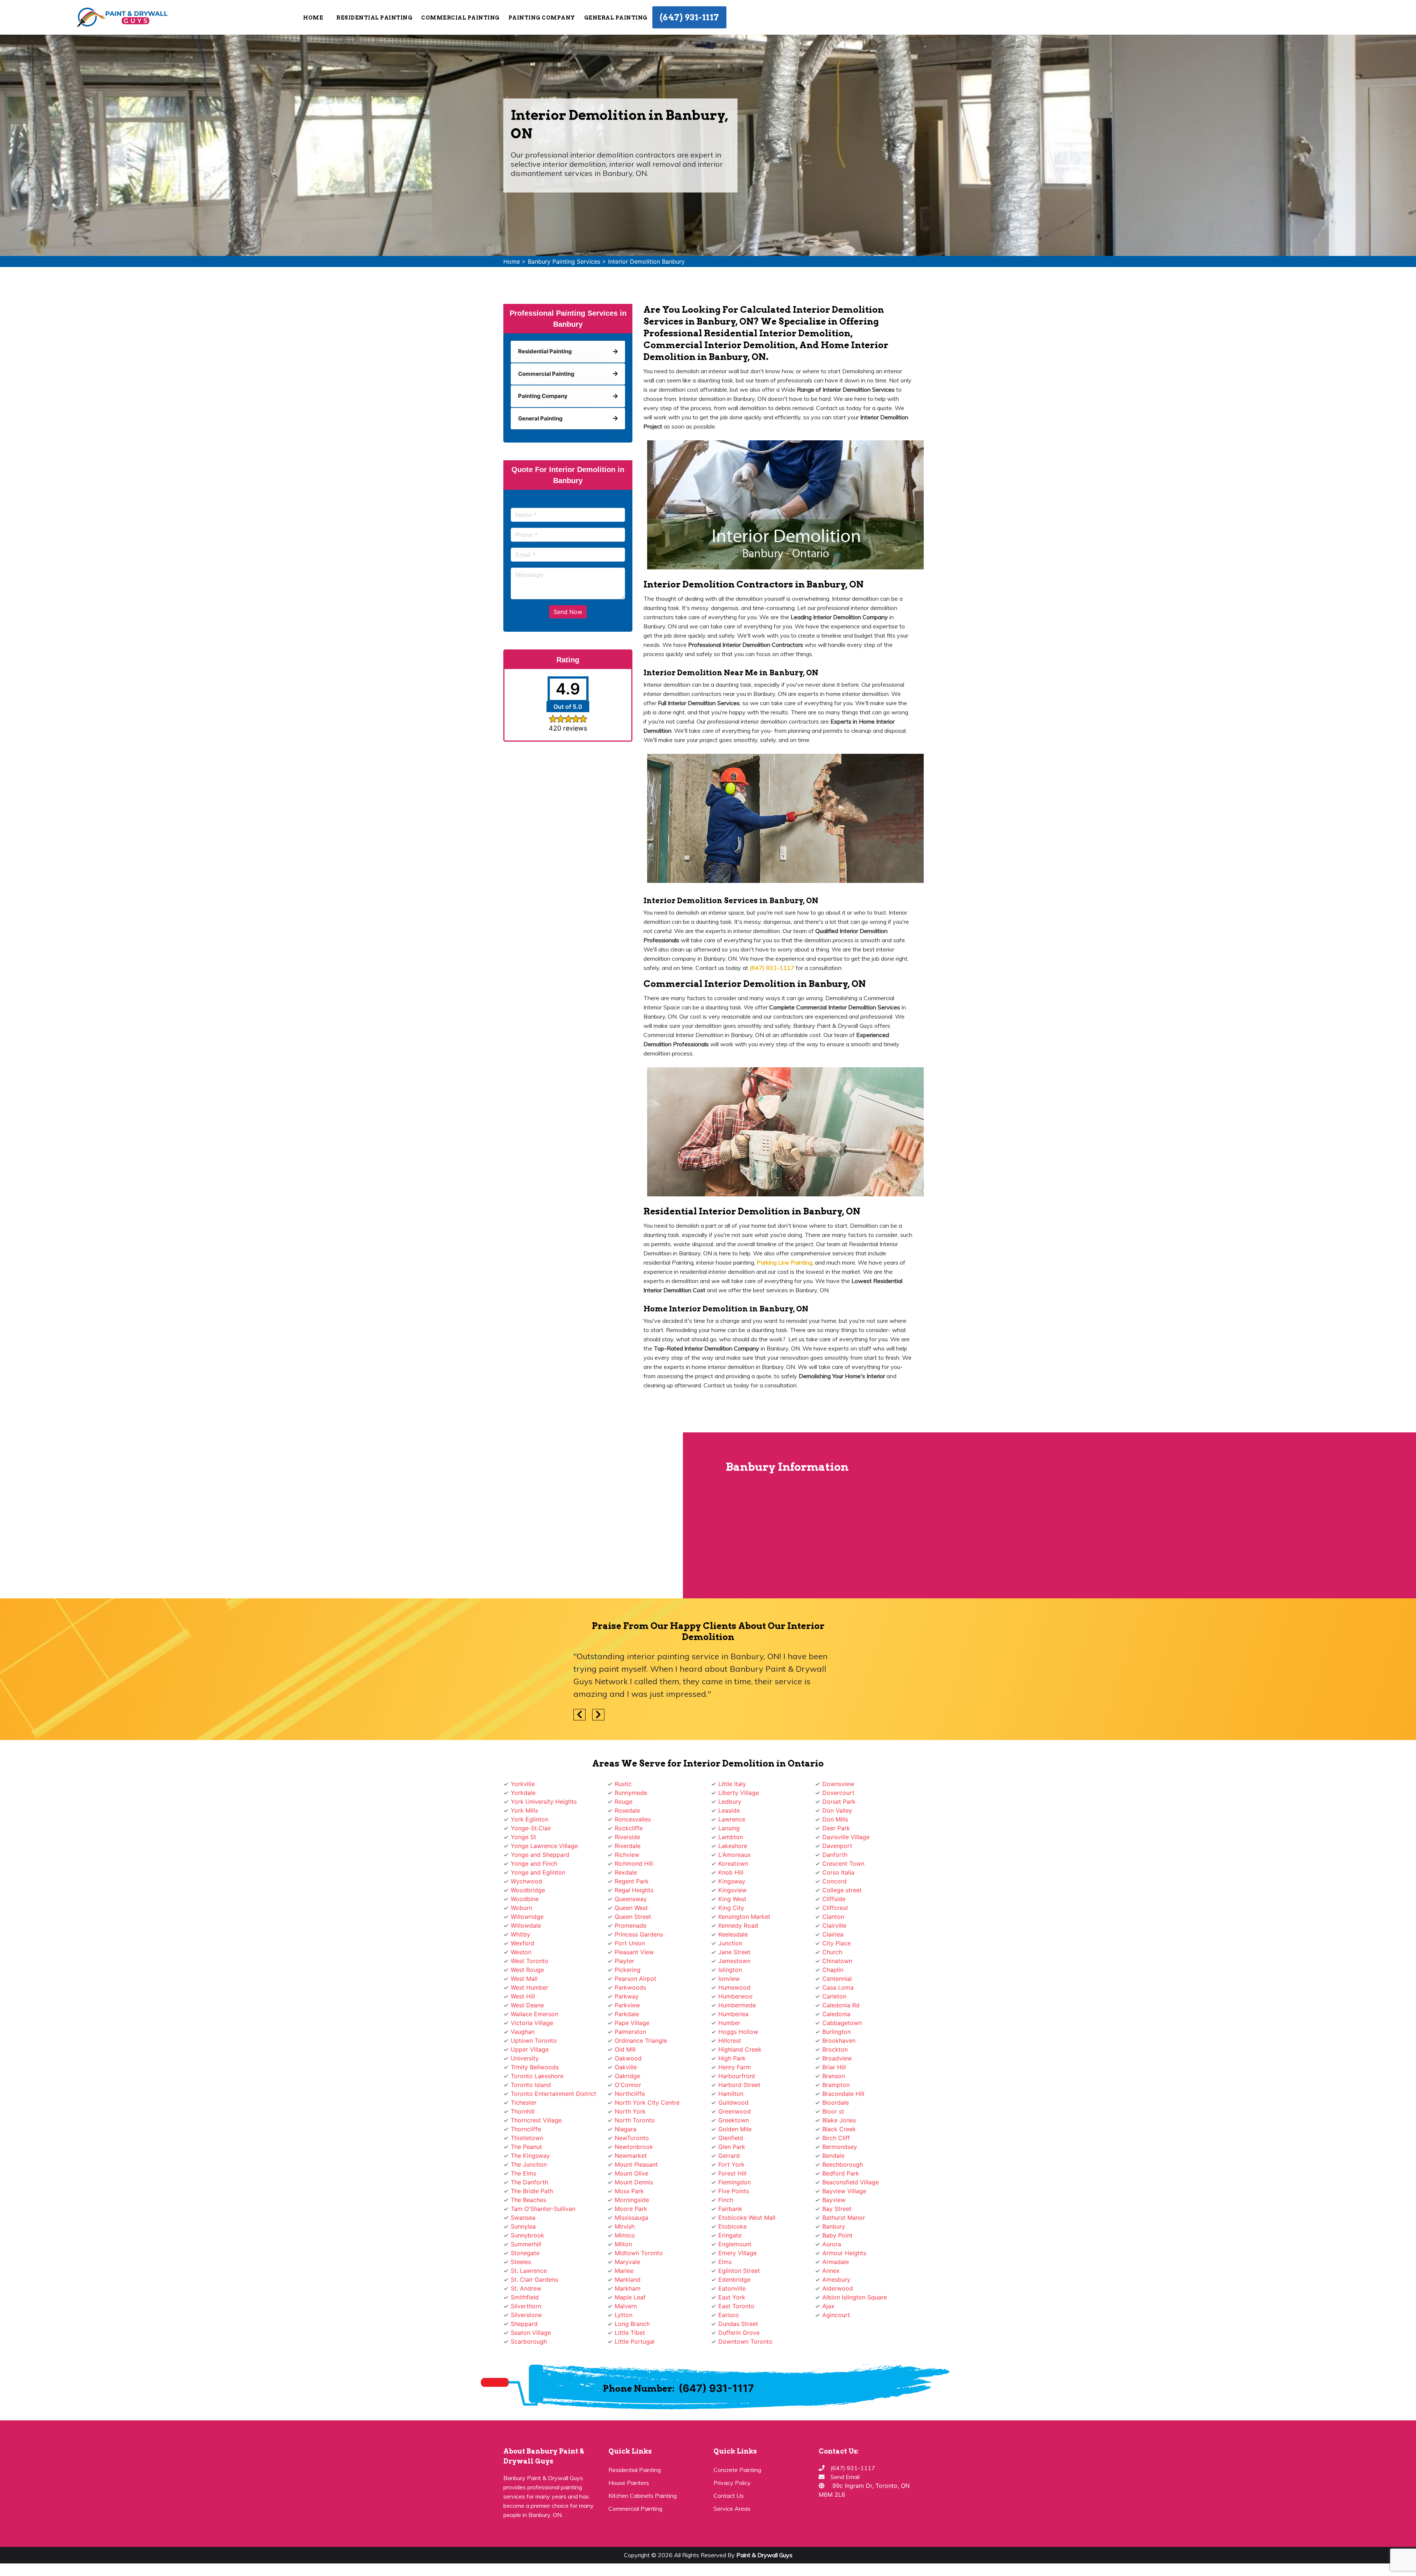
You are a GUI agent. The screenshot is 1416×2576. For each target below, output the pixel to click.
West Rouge (527, 1982)
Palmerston (630, 2044)
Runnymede (631, 1805)
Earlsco (729, 2327)
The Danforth (529, 2195)
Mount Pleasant (636, 2177)
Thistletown (527, 2150)
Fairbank (730, 2221)
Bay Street (837, 2221)
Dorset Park (839, 1814)
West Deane (527, 2018)
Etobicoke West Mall (747, 2230)
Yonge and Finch (534, 1876)
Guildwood (733, 2115)
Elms (725, 2274)
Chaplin (833, 1982)
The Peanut (526, 2159)
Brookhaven (839, 2053)
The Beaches (528, 2212)
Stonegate (525, 2265)
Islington (730, 1982)
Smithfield (525, 2310)
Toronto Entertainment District (553, 2106)
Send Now (568, 612)
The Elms (523, 2186)
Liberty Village (739, 1805)
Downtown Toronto (745, 2354)
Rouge (624, 1814)
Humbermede (737, 2018)
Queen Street (633, 1929)
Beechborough (843, 2177)
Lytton (624, 2327)
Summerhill (526, 2257)
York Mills (524, 1823)
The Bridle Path (532, 2204)
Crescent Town (843, 1876)
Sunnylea (523, 2239)
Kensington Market (744, 1929)
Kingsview (733, 1903)
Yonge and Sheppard (540, 1867)
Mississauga (631, 2230)
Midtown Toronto (639, 2265)
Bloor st (833, 2124)
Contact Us (729, 2508)
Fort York (731, 2177)
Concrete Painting (737, 2482)
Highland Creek (740, 2062)
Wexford (523, 1956)
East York (732, 2310)
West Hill (523, 2009)
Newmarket (631, 2168)
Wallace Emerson (535, 2027)
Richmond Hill (634, 1876)
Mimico (625, 2248)
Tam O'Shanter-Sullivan (543, 2221)
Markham (628, 2301)
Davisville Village (846, 1849)
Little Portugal (635, 2354)
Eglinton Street (739, 2283)
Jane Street (734, 1965)
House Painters (629, 2495)
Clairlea (833, 1947)
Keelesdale (733, 1947)
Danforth (835, 1867)
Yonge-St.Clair (531, 1841)
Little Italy (732, 1796)
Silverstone (526, 2327)
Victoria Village (532, 2035)
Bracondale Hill (843, 2106)
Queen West (631, 1920)
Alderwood (838, 2301)
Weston (521, 1965)
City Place (837, 1956)
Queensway (631, 1911)
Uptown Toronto (534, 2053)
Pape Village (632, 2035)
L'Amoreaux (735, 1867)
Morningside (632, 2212)
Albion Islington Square (855, 2310)
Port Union (630, 1956)
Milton (623, 2257)
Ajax (828, 2319)
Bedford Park (841, 2186)
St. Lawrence (529, 2283)
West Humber (530, 2000)
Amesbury (836, 2292)
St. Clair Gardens (534, 2292)
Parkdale (627, 2027)
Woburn (521, 1920)
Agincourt (836, 2327)
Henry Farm (735, 2080)
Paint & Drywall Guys (764, 2568)
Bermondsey (840, 2159)
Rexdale (626, 1885)
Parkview (627, 2018)
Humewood (734, 2000)
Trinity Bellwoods (535, 2080)
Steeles (521, 2274)
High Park (732, 2071)
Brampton (836, 2097)
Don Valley (837, 1823)
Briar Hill (834, 2080)
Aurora (832, 2257)
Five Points (734, 2204)
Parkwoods (630, 2000)
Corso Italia (838, 1885)
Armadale (836, 2274)
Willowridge (527, 1929)
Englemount (735, 2257)
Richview (627, 1867)
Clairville (834, 1938)
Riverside (627, 1849)
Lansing (729, 1841)
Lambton (731, 1849)
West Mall (524, 1991)
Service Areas (732, 2521)
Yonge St (523, 1849)
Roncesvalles (633, 1832)
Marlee (624, 2283)
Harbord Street (739, 2097)
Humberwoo (735, 2009)
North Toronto (635, 2133)
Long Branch (632, 2336)
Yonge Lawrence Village (544, 1858)
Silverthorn (526, 2319)
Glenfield (731, 2150)
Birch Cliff (836, 2150)
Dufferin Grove (739, 2345)
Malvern (626, 2319)
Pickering (628, 1982)
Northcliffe (630, 2106)
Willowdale (526, 1938)
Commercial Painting (635, 2521)
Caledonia (836, 2027)
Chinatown (837, 1973)
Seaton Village (531, 2345)
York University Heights (544, 1814)
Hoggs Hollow (738, 2044)
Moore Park (631, 2221)
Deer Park (836, 1841)
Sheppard (524, 2336)
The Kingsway (530, 2168)
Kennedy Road (738, 1938)
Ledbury (730, 1814)
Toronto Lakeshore (537, 2088)
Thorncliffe (526, 2142)
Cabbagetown (842, 2035)
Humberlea (733, 2027)
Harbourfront (737, 2088)
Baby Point (837, 2248)
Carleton (834, 2009)
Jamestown (734, 1973)
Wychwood (526, 1894)
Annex (831, 2283)
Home (313, 18)
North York (630, 2124)
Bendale (833, 2168)
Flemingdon (735, 2195)
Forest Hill (732, 2186)
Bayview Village (844, 2204)
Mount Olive (631, 2186)
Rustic (623, 1796)
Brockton (835, 2062)
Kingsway (732, 1894)
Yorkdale (523, 1805)
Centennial (837, 1991)
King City (731, 1920)
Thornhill (523, 2124)
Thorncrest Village (536, 2133)
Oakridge (627, 2088)
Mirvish (625, 2239)
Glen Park (732, 2159)
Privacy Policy (732, 2495)
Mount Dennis (634, 2195)
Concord (834, 1894)
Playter (624, 1973)
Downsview (838, 1796)
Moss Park (629, 2204)
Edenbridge (734, 2292)
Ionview (729, 1991)
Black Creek (839, 2142)
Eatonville (732, 2301)
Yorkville (523, 1796)
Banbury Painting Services (564, 261)
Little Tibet (630, 2345)
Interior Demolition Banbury (646, 261)
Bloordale (836, 2115)
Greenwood (735, 2124)
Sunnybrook (527, 2248)
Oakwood (628, 2071)
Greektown (734, 2133)
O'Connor (628, 2097)
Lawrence (732, 1832)
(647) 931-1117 (689, 17)
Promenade (631, 1938)
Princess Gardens (639, 1947)
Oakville (626, 2080)
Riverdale (628, 1858)
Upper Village (530, 2062)
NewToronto (632, 2150)
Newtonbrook (634, 2159)
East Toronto (736, 2319)
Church (832, 1965)
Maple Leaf (630, 2310)
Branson (834, 2088)
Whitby (520, 1947)
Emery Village (737, 2265)
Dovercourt (838, 1805)
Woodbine (525, 1911)
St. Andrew (526, 2301)
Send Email (845, 2489)
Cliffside (834, 1911)
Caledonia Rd (841, 2018)
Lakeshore (733, 1858)
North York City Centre (647, 2115)
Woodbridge (528, 1903)
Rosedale (627, 1823)
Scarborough (529, 2354)
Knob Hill (731, 1885)
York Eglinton (530, 1832)
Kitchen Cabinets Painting (643, 2508)
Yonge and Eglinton (538, 1885)
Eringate (730, 2248)
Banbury (834, 2239)
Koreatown (733, 1876)
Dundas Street (738, 2336)
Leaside (729, 1823)
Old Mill (625, 2062)
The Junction (529, 2177)
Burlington (837, 2044)
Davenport (837, 1858)
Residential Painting (635, 2482)
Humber (729, 2035)
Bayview (834, 2212)
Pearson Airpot (636, 1991)
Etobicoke (733, 2239)
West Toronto (530, 1973)
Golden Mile (735, 2142)
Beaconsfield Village (851, 2195)
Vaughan (523, 2044)
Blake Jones (839, 2133)
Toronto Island (531, 2097)
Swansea (523, 2230)
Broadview (837, 2071)
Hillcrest (730, 2053)
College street (842, 1903)
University (525, 2071)
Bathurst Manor (844, 2230)
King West (732, 1911)
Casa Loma (838, 2000)
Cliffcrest (835, 1920)
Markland (628, 2292)
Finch (726, 2212)
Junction (730, 1956)
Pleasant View (634, 1965)
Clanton (833, 1929)
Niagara (626, 2142)
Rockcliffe (629, 1841)
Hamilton (731, 2106)
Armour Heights (844, 2265)
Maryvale (627, 2274)
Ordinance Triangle (641, 2053)
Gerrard (729, 2168)
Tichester (524, 2115)
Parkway (627, 2009)
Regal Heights (634, 1903)
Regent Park (632, 1894)
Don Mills (835, 1832)
